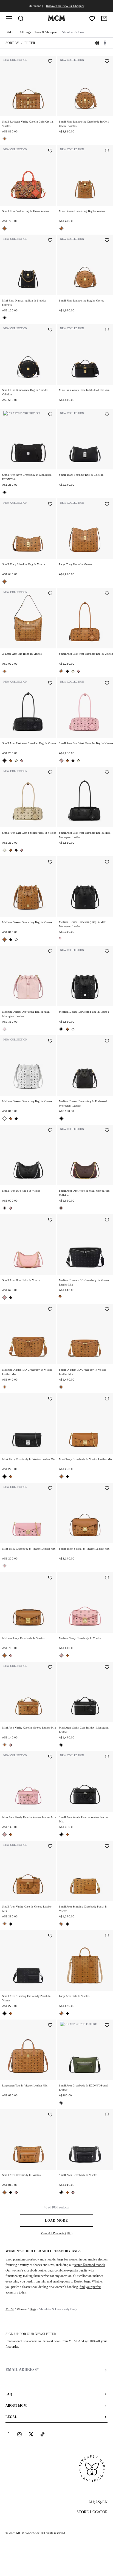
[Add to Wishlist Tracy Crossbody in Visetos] (50, 1578)
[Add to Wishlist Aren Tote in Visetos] (107, 1936)
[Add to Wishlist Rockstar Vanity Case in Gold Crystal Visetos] (50, 62)
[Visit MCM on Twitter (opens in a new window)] (31, 2434)
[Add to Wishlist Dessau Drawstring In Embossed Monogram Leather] (107, 1041)
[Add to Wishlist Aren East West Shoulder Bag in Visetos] (107, 594)
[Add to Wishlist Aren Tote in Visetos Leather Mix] (50, 2026)
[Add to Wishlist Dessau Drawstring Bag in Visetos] (107, 151)
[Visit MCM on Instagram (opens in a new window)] (19, 2434)
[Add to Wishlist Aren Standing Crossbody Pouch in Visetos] (107, 1847)
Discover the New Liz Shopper (65, 6)
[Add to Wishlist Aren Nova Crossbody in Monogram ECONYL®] (50, 415)
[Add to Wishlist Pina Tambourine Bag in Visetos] (107, 241)
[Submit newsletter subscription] (105, 2370)
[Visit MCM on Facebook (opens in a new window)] (8, 2434)
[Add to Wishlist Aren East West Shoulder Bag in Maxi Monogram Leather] (107, 773)
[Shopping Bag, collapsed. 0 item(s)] (104, 18)
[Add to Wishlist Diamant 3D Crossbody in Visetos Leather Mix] (107, 1220)
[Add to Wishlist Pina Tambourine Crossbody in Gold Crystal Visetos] (107, 62)
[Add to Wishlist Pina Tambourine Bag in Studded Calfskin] (50, 330)
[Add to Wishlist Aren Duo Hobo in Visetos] (50, 1131)
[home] (56, 20)
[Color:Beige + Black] (73, 671)
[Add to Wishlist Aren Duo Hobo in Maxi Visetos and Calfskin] (107, 1131)
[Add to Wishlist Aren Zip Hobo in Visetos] (50, 594)
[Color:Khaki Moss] (61, 2103)
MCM (10, 2309)
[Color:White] (16, 940)
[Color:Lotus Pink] (60, 938)
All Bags (25, 32)
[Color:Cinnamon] (61, 1208)
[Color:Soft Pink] (78, 671)
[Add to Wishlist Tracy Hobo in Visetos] (107, 504)
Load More (56, 2221)
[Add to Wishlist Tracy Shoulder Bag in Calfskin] (107, 415)
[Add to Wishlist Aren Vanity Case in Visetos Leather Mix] (50, 1668)
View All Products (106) (56, 2233)
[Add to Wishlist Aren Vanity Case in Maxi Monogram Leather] (107, 1668)
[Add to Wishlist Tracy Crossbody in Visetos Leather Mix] (50, 1399)
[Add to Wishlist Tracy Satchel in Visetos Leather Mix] (107, 1489)
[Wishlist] (92, 18)
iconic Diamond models (90, 2265)
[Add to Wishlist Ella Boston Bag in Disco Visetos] (50, 151)
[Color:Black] (5, 318)
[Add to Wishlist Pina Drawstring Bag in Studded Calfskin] (50, 241)
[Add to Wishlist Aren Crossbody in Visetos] (50, 2115)
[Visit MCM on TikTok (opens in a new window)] (43, 2434)
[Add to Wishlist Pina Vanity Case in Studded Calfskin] (107, 330)
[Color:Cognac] (5, 139)
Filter (30, 43)
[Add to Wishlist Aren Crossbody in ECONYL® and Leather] (107, 2026)
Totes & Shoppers (46, 32)
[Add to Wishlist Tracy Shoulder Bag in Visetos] (50, 504)
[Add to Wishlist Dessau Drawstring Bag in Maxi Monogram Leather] (107, 862)
